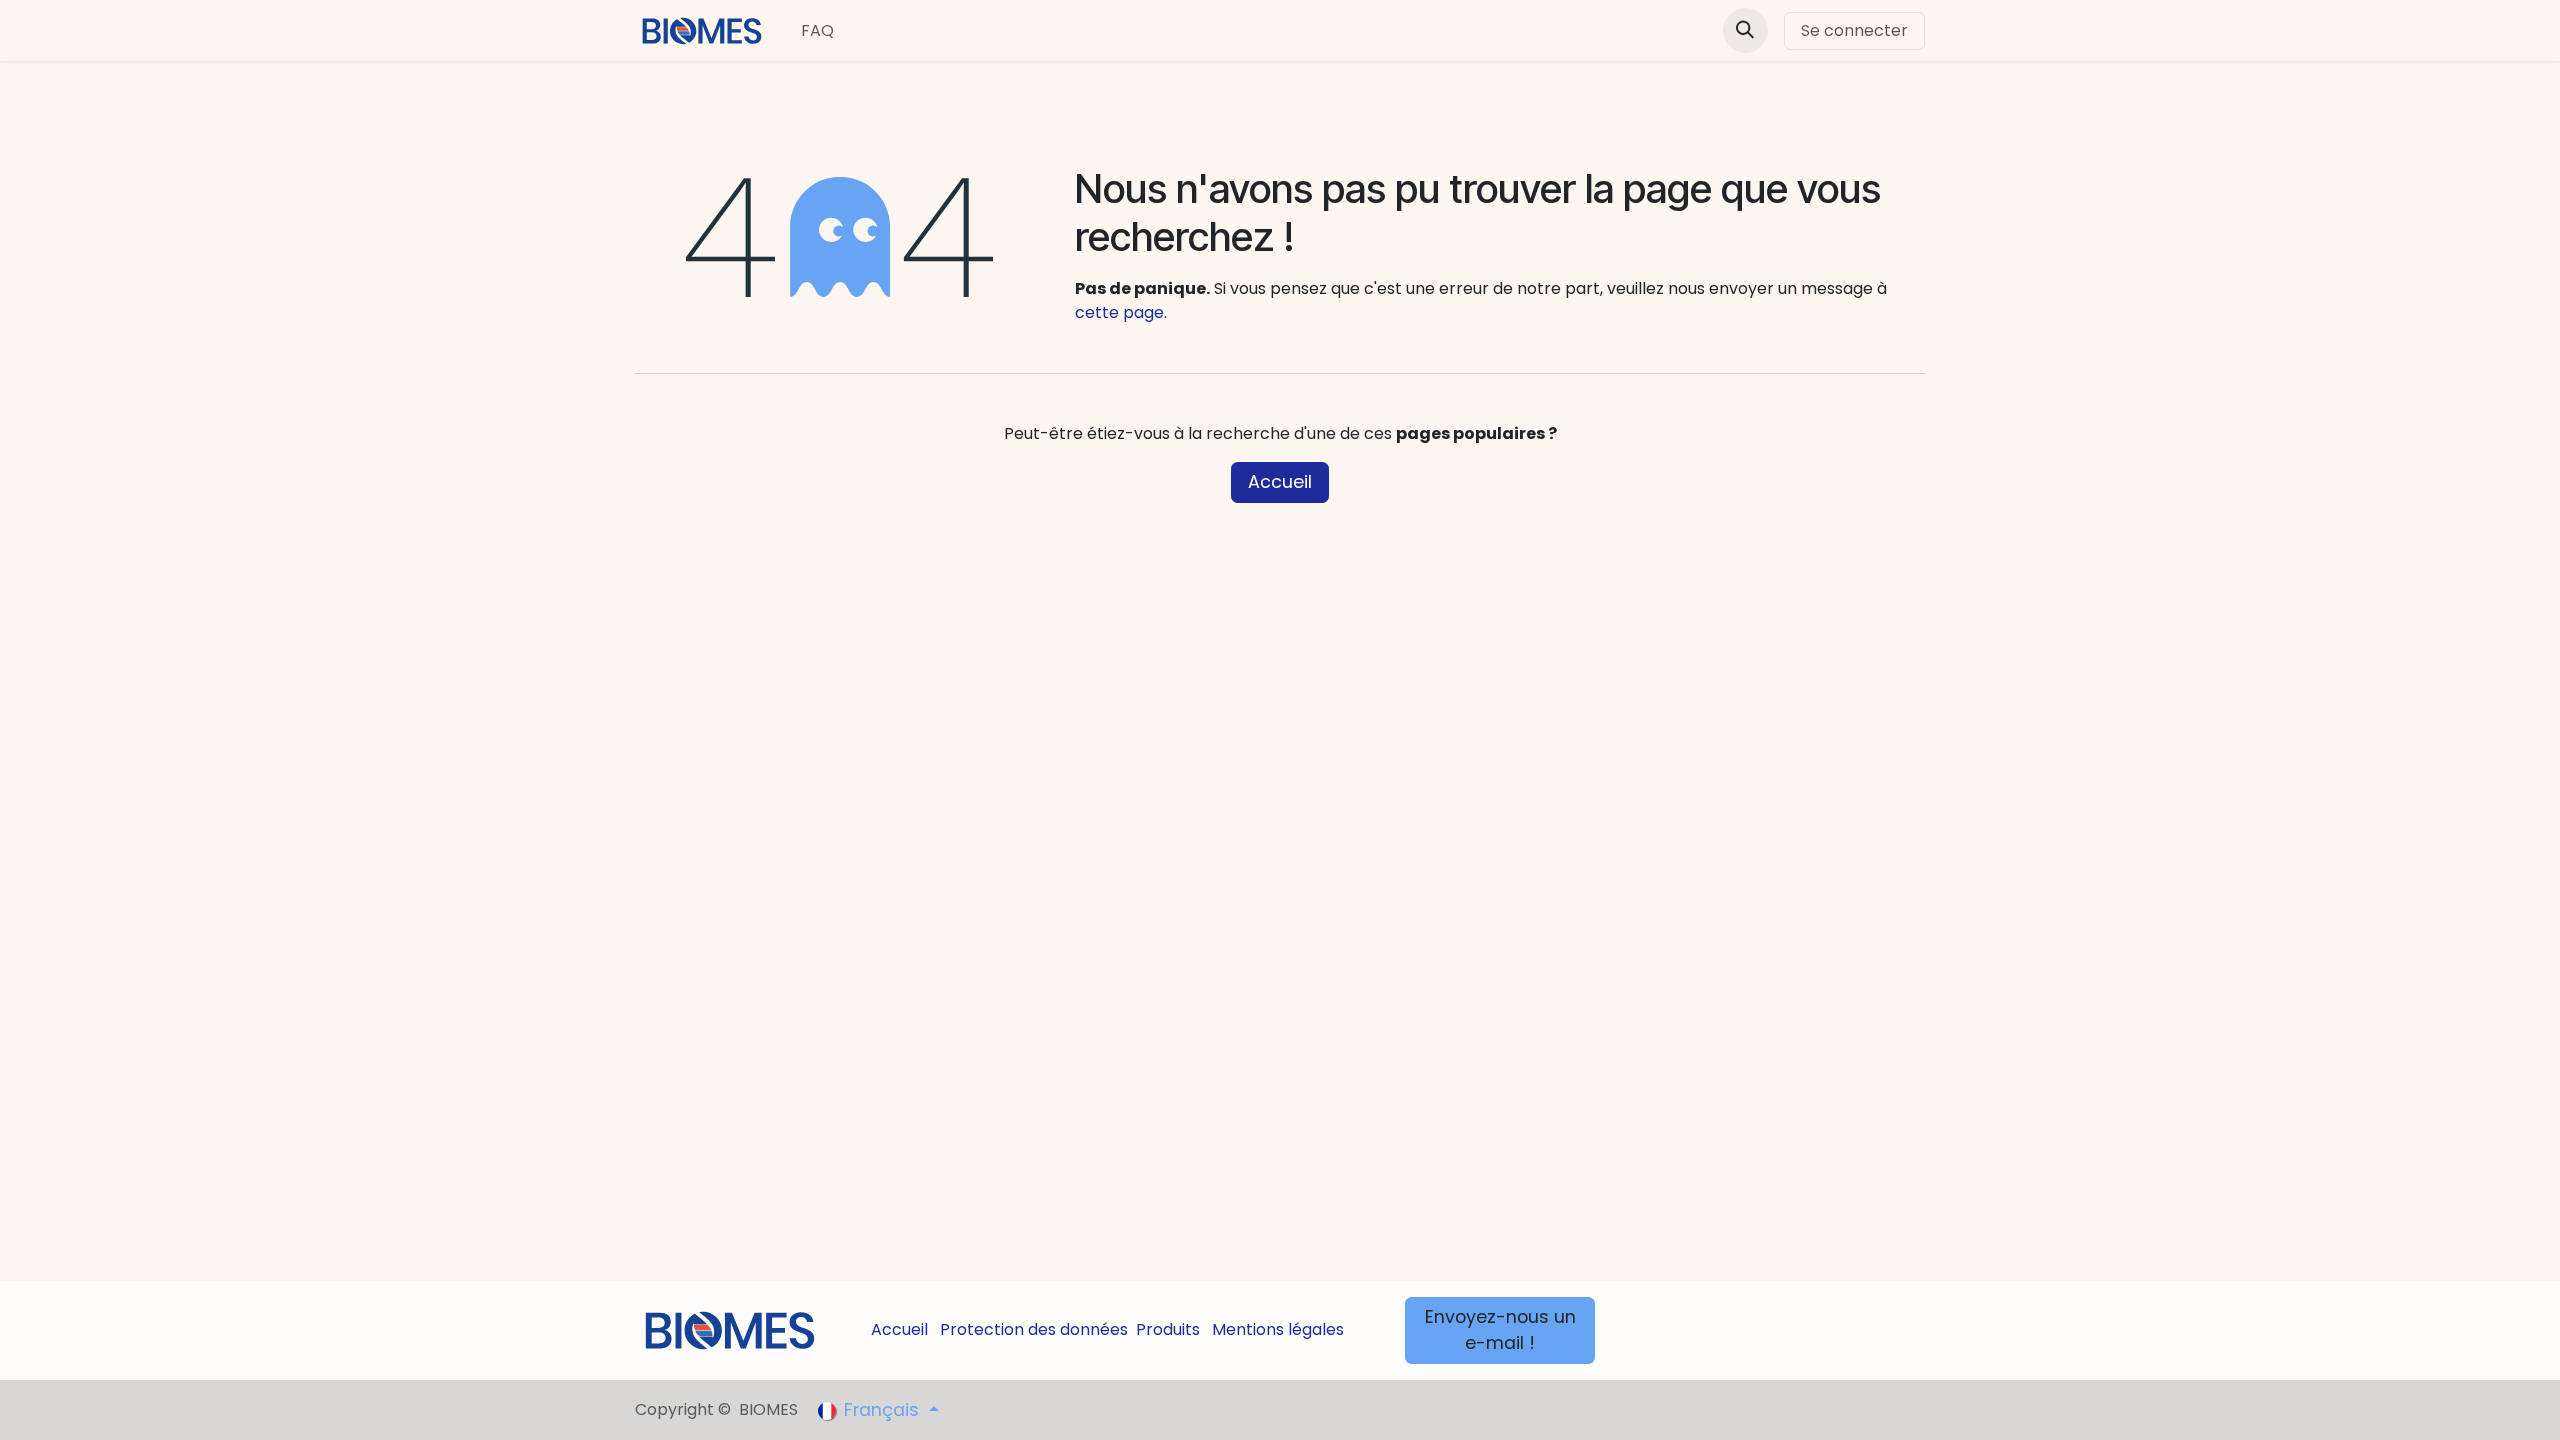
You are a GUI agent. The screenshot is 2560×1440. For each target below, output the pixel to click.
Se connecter (1854, 30)
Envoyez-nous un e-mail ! (1500, 1330)
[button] (1745, 30)
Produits (1168, 1329)
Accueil (1280, 482)
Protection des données (1034, 1329)
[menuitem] (817, 31)
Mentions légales (1278, 1329)
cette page (1119, 312)
